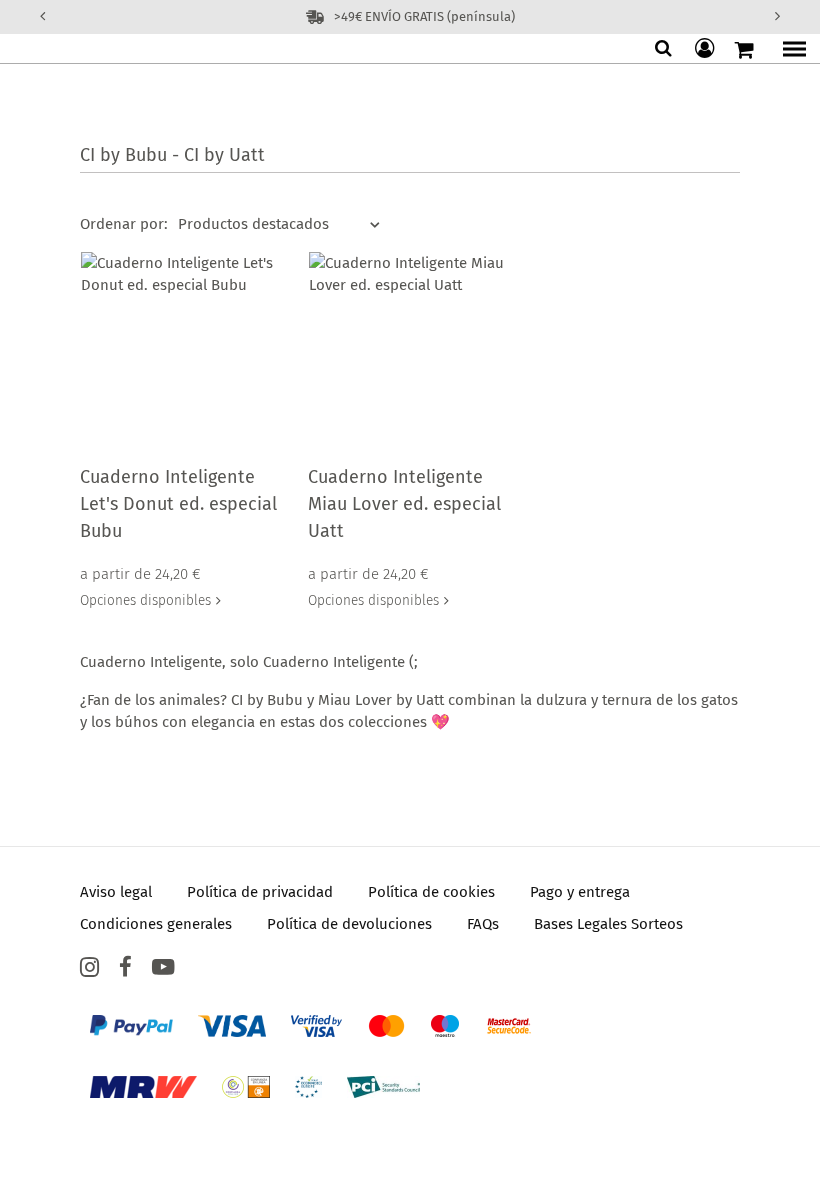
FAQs (483, 924)
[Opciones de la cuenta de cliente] (707, 49)
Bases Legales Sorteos (608, 924)
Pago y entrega (580, 892)
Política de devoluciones (349, 924)
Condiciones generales (156, 924)
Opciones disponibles (145, 600)
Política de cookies (431, 892)
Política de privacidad (260, 892)
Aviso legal (116, 892)
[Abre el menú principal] (788, 49)
